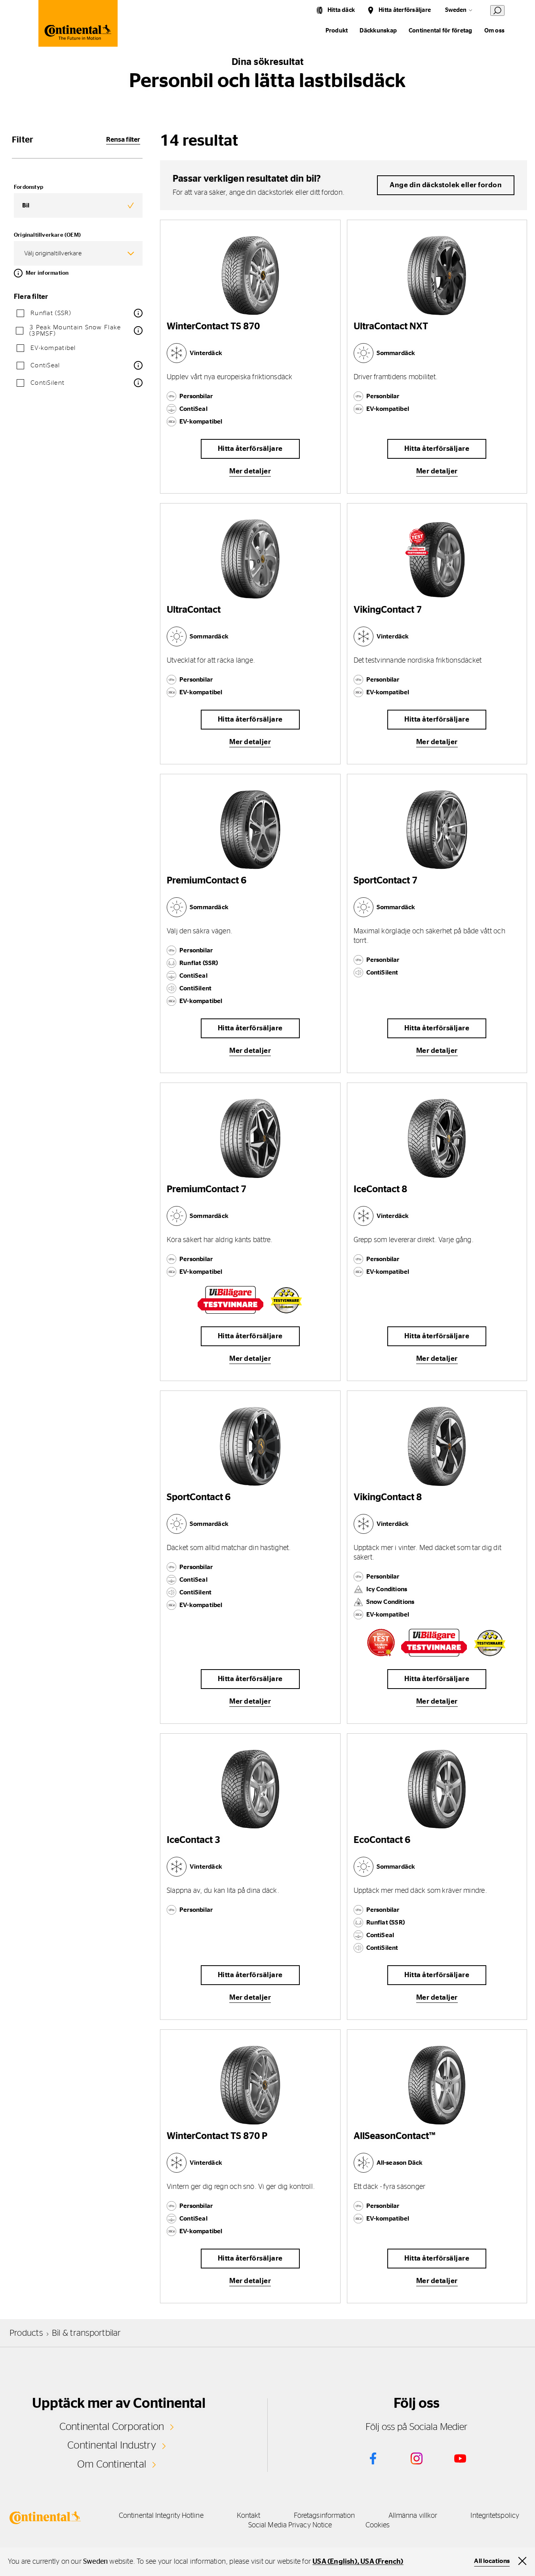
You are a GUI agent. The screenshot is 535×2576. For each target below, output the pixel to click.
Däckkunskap (378, 31)
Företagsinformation (325, 2516)
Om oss (494, 31)
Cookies (378, 2525)
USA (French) (382, 2562)
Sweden (456, 10)
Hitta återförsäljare (405, 10)
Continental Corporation (112, 2427)
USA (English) (335, 2562)
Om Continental (112, 2464)
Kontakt (249, 2516)
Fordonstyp (29, 187)
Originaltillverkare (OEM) (47, 235)
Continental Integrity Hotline (161, 2516)
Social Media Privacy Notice (290, 2525)
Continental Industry (112, 2445)
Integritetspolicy (495, 2516)
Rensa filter (123, 140)
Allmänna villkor (413, 2516)
